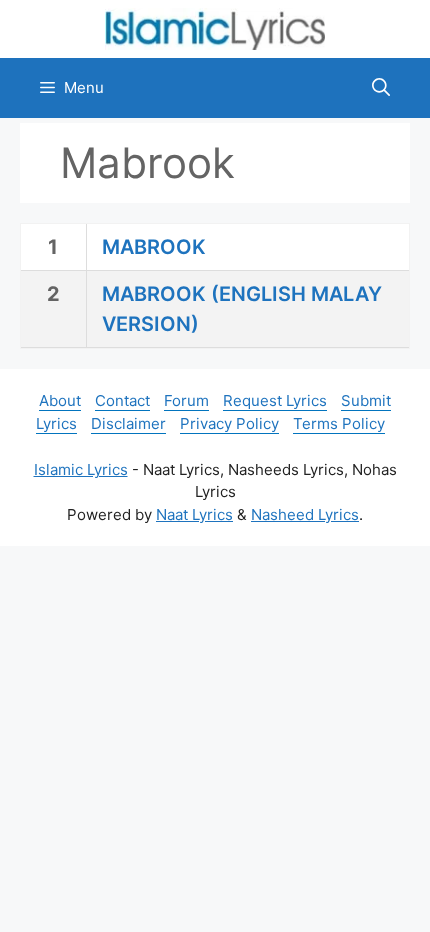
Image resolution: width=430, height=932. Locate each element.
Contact (122, 400)
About (60, 400)
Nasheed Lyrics (305, 514)
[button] (381, 88)
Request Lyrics (275, 400)
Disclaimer (128, 423)
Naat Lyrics (194, 514)
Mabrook (154, 247)
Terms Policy (339, 423)
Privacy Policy (229, 423)
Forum (186, 400)
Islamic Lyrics (81, 469)
